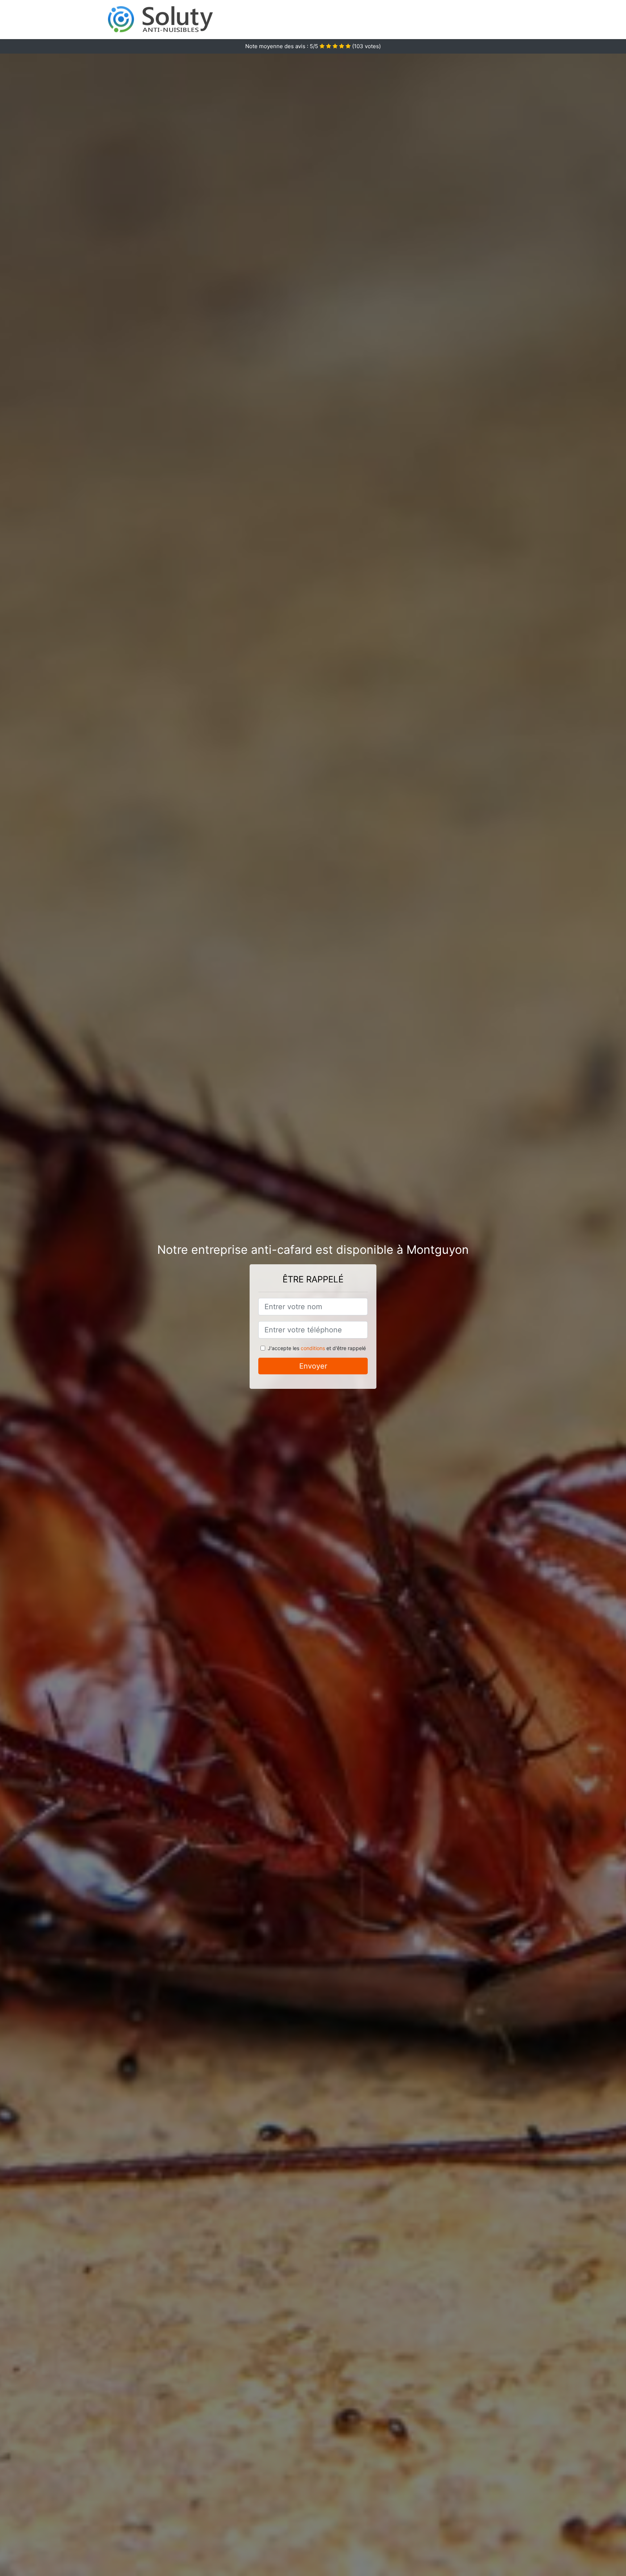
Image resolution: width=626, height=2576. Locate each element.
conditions (313, 1348)
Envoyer (313, 1366)
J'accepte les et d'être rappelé (317, 1348)
